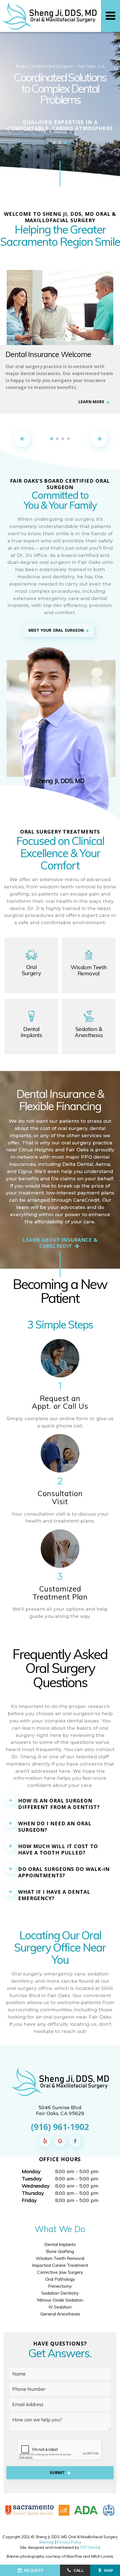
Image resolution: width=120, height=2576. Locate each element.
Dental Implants (60, 2244)
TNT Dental (90, 2547)
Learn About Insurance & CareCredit (60, 1243)
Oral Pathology (60, 2279)
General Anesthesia (60, 2314)
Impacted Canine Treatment (60, 2265)
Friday (29, 2200)
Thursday (33, 2193)
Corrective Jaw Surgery (60, 2272)
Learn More (91, 402)
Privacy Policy (69, 2542)
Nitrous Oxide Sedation (60, 2300)
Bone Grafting (60, 2251)
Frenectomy (60, 2286)
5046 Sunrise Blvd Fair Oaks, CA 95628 (60, 2110)
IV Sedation (60, 2307)
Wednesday (36, 2186)
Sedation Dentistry (60, 2293)
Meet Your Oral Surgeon (56, 630)
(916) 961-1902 (60, 2127)
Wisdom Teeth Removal (60, 2258)
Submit (57, 2472)
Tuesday (32, 2179)
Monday (31, 2171)
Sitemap (47, 2542)
